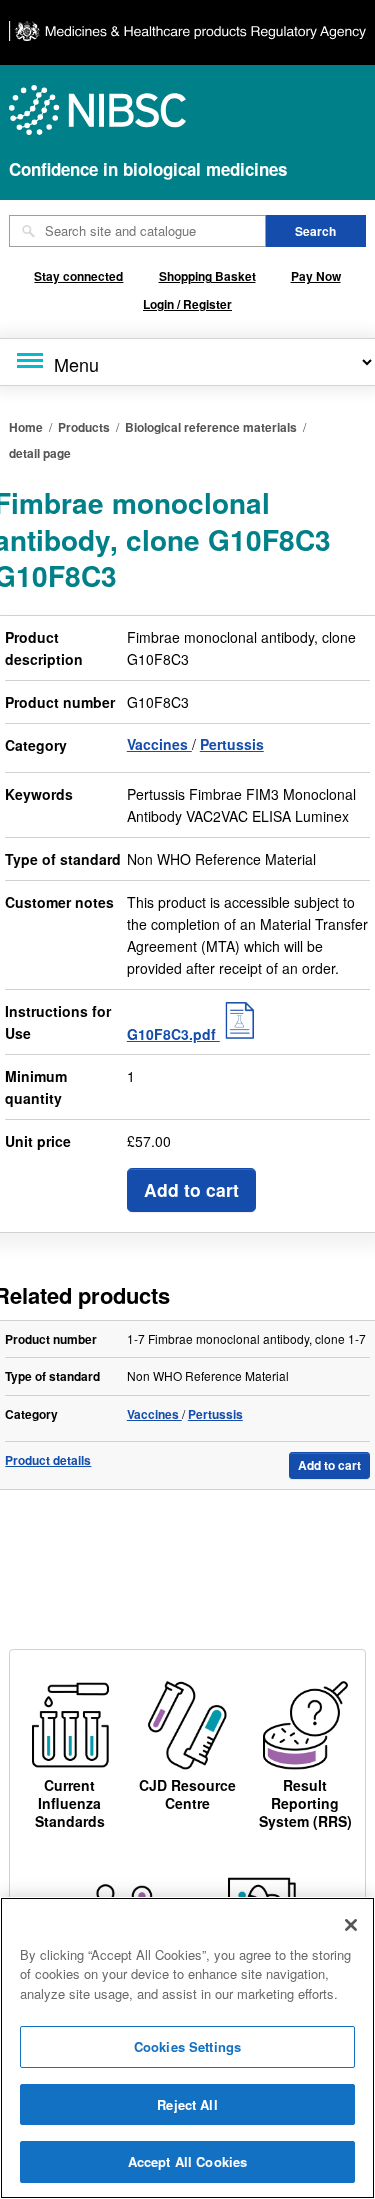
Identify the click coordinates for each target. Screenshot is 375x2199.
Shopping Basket (207, 276)
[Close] (351, 1925)
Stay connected (78, 276)
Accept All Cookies (187, 2161)
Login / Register (187, 304)
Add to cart (191, 1189)
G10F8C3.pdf (173, 1034)
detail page (40, 453)
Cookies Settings (187, 2046)
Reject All (187, 2104)
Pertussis (232, 744)
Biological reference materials (211, 427)
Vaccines (159, 744)
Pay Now (316, 276)
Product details (48, 1460)
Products (84, 427)
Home (26, 427)
